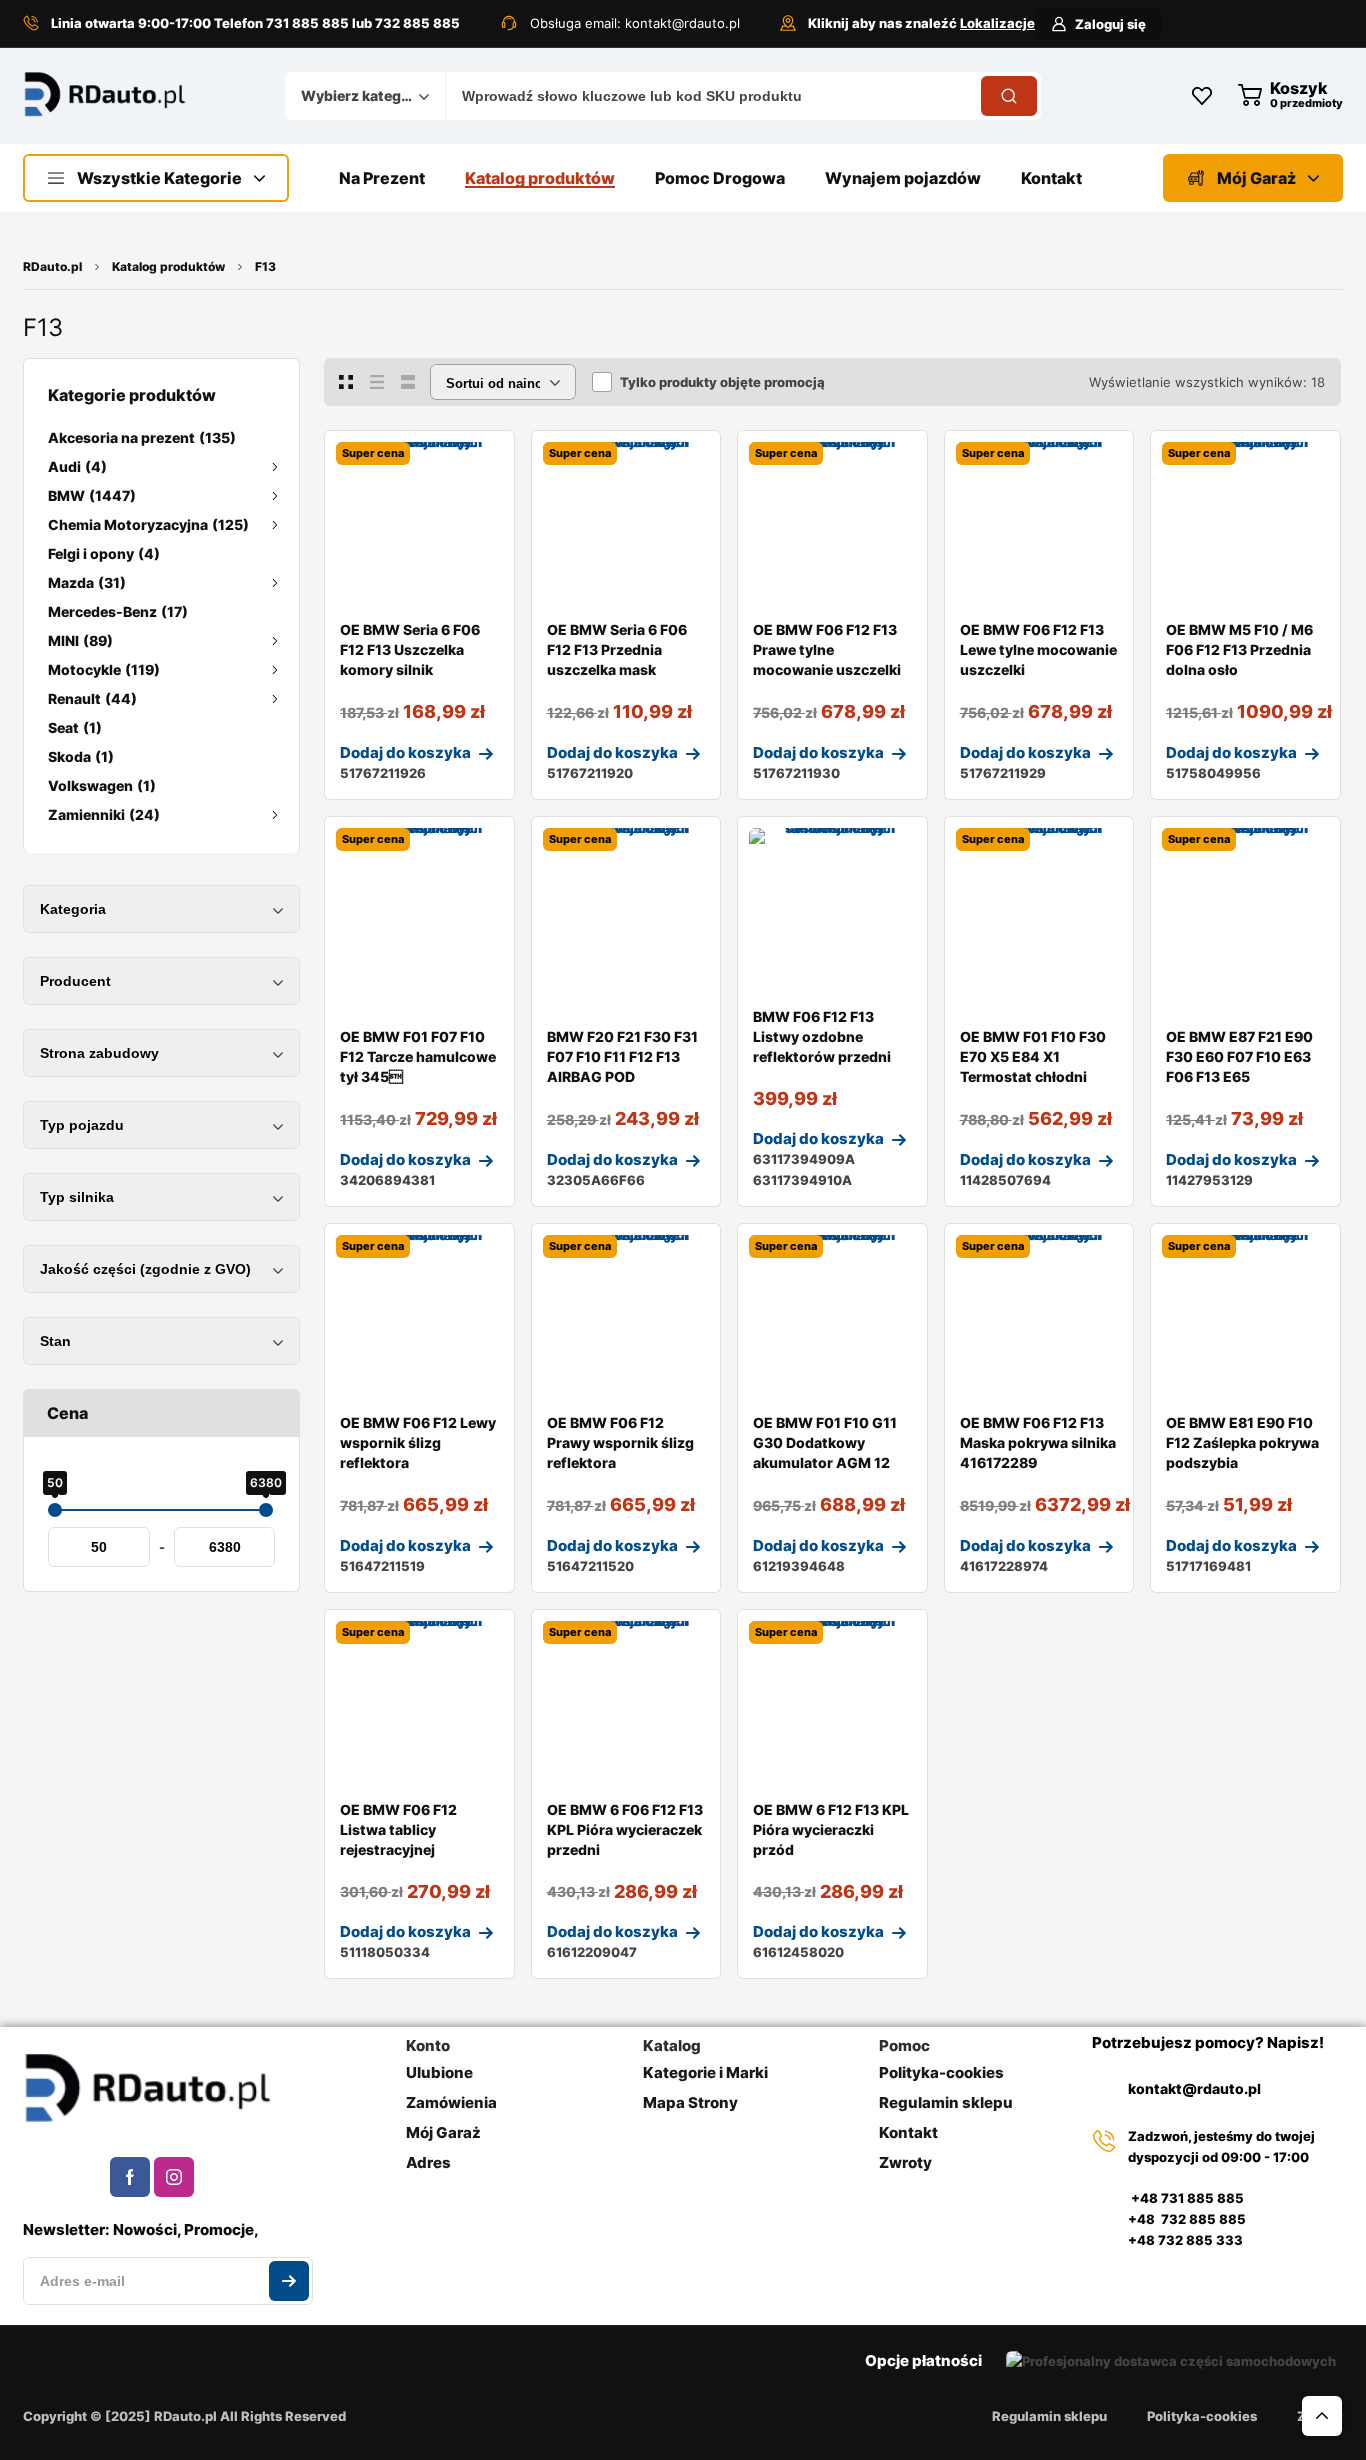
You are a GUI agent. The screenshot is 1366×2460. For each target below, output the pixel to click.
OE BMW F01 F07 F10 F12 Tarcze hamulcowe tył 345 (418, 1056)
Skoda (81, 756)
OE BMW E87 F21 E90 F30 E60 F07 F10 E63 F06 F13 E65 (1239, 1056)
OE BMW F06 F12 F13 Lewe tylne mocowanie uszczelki (1038, 649)
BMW (92, 495)
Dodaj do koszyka (405, 752)
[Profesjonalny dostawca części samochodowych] (105, 96)
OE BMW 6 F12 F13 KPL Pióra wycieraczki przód (831, 1829)
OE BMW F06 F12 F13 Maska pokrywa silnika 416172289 (1038, 1442)
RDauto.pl (52, 266)
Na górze (1322, 2416)
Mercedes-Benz (118, 611)
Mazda (87, 582)
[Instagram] (174, 2177)
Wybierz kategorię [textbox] (360, 95)
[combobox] (365, 96)
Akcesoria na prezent (142, 437)
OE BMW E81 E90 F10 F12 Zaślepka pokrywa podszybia (1242, 1442)
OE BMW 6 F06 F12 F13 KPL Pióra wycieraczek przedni (625, 1829)
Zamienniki (104, 814)
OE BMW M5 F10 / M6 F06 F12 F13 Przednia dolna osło (1239, 649)
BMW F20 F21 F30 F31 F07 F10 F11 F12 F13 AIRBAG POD (622, 1056)
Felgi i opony (104, 553)
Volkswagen (102, 785)
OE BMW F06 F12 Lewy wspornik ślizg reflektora (418, 1442)
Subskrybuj (289, 2281)
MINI (80, 640)
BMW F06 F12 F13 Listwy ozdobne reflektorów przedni (822, 1036)
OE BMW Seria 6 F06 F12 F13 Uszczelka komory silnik (410, 649)
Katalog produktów (168, 266)
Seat (75, 727)
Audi (77, 466)
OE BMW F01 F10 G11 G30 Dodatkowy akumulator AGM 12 (825, 1442)
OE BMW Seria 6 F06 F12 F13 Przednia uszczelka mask (617, 649)
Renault (92, 698)
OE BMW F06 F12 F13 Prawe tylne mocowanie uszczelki (827, 649)
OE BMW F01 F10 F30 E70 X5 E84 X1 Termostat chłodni (1033, 1056)
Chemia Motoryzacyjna (148, 524)
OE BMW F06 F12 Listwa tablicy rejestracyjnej (398, 1829)
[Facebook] (130, 2177)
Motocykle (104, 669)
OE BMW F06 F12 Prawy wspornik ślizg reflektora (620, 1442)
